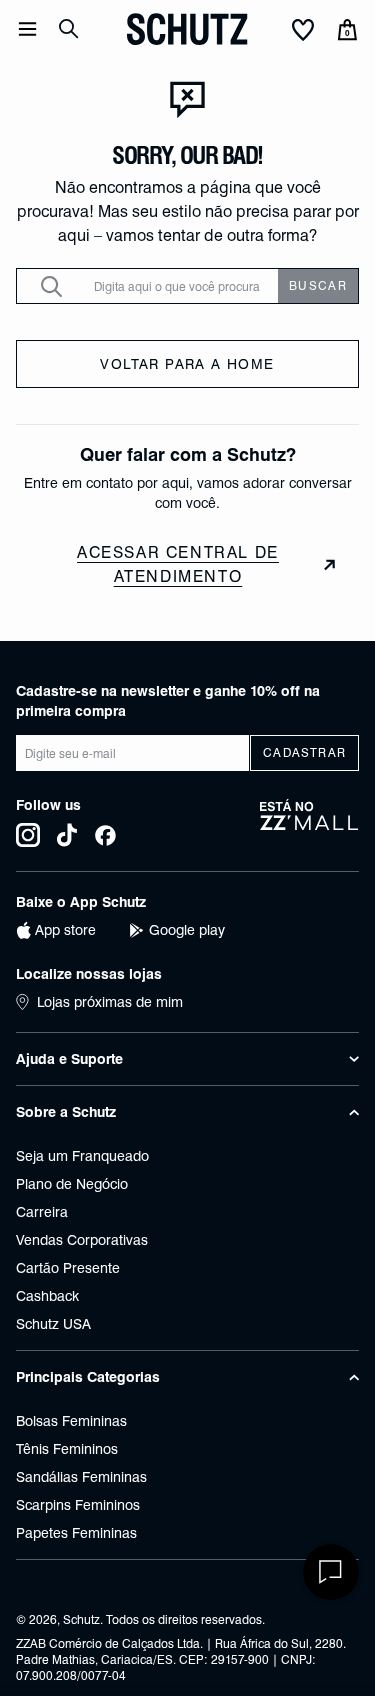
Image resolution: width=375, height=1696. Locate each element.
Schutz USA (53, 1324)
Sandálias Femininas (81, 1477)
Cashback (47, 1296)
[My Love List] (303, 31)
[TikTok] (67, 835)
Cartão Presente (68, 1268)
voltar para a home (187, 364)
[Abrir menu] (27, 29)
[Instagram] (28, 835)
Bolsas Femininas (71, 1421)
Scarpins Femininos (78, 1505)
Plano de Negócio (72, 1184)
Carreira (42, 1212)
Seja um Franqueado (82, 1156)
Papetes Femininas (76, 1533)
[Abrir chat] (331, 1572)
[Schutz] (187, 29)
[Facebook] (105, 835)
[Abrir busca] (69, 29)
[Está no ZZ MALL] (309, 823)
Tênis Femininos (67, 1449)
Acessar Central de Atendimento (178, 564)
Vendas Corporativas (82, 1240)
